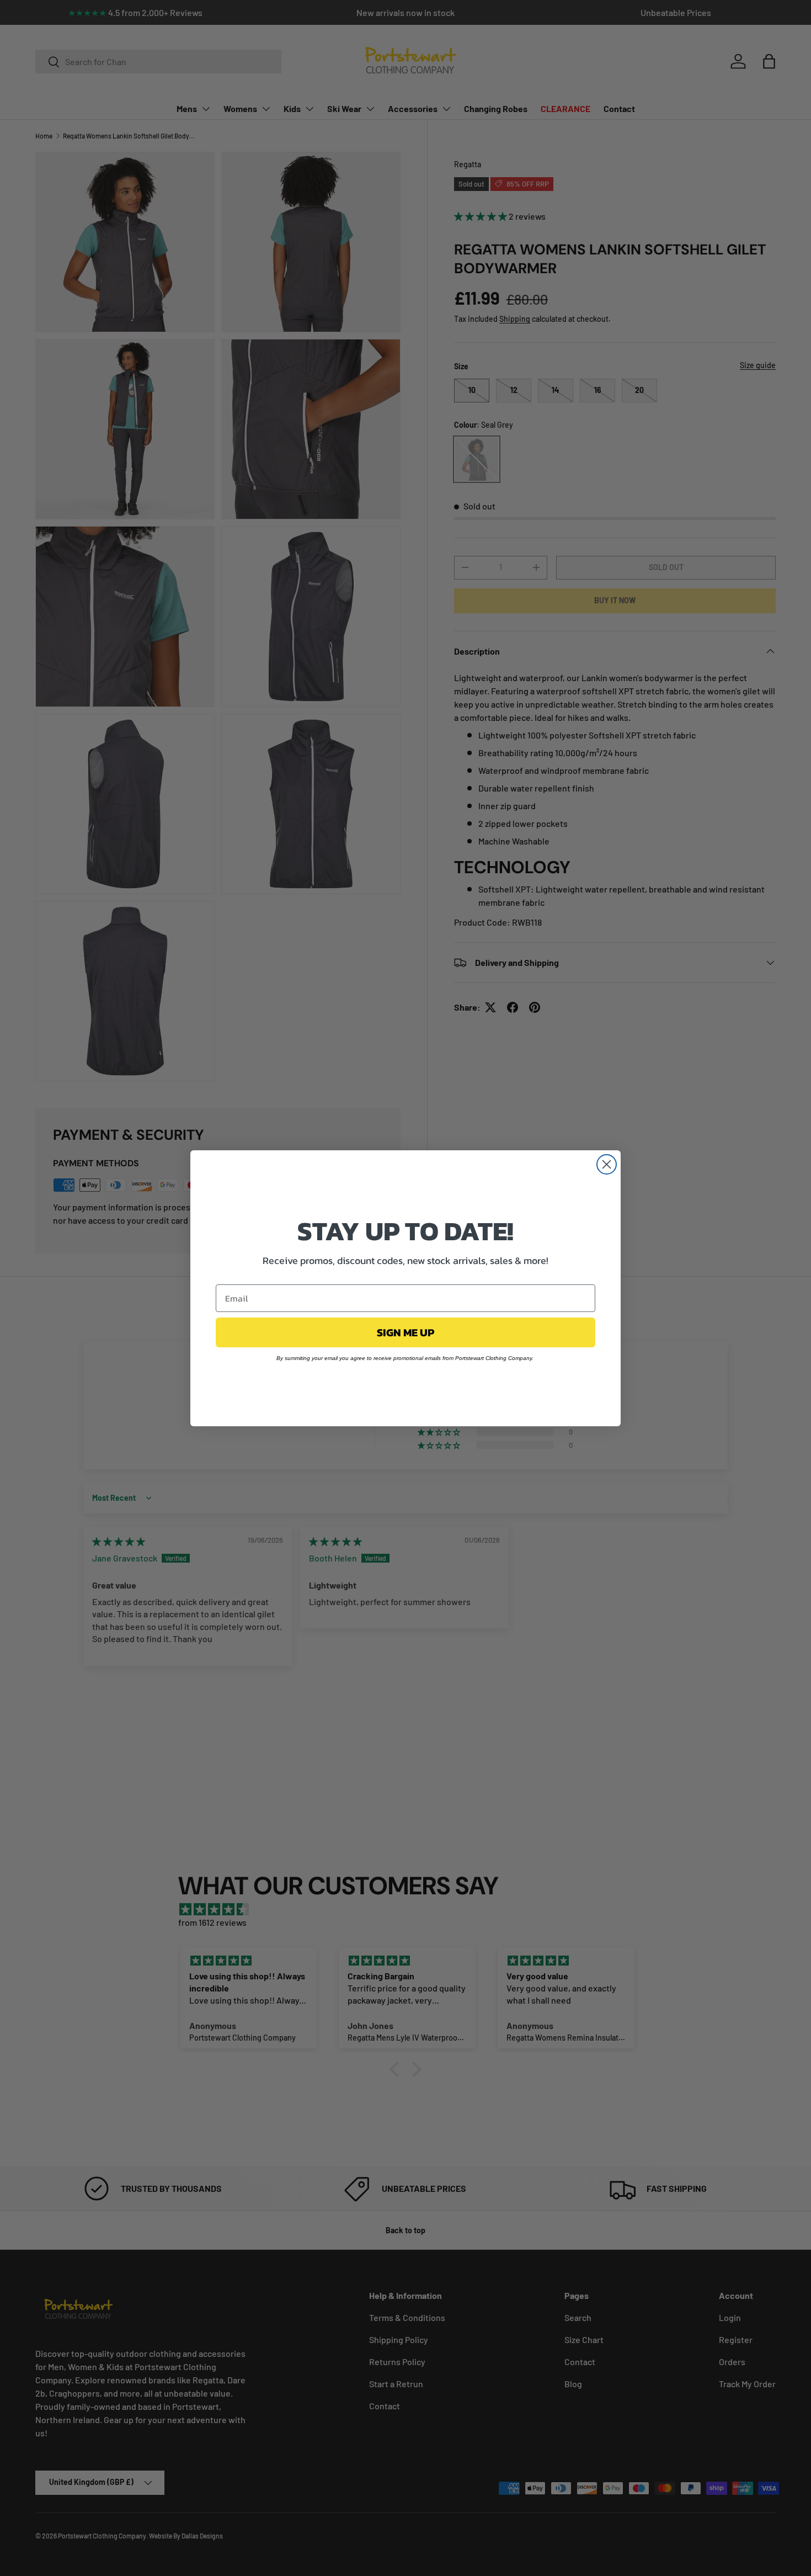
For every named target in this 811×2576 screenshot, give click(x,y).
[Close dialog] (607, 1164)
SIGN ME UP (405, 1332)
